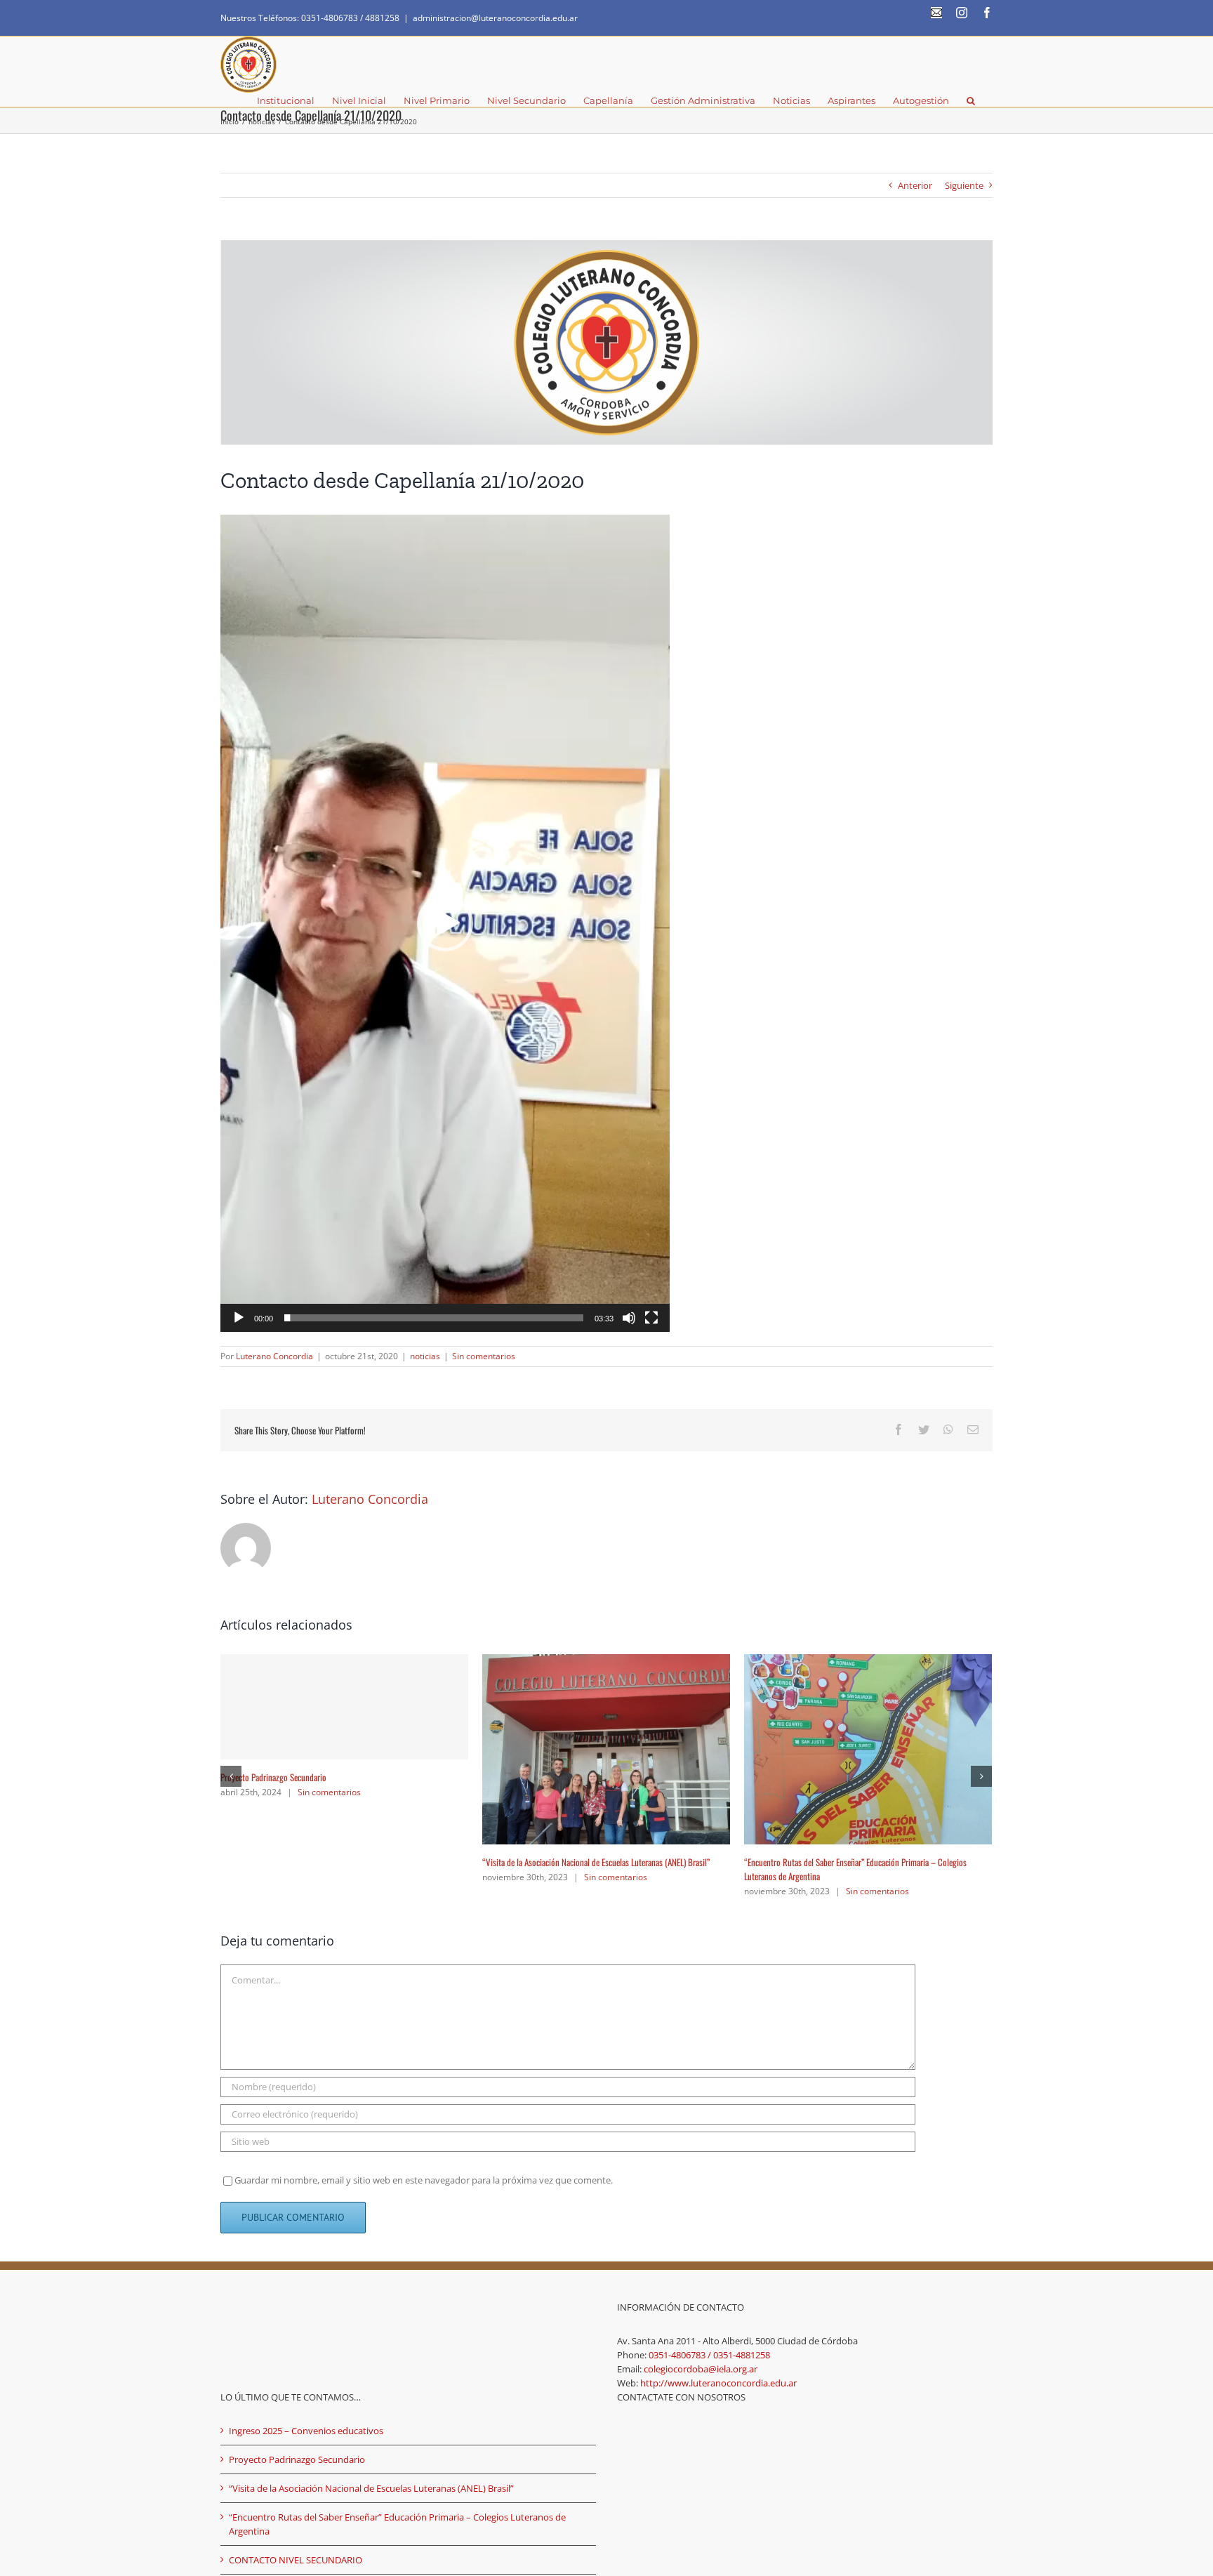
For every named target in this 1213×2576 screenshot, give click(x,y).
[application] (445, 923)
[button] (971, 100)
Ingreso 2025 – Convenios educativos (545, 1862)
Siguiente (964, 185)
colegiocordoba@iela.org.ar (701, 2355)
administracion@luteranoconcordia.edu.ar (495, 18)
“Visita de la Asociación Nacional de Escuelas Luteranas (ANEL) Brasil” (371, 2474)
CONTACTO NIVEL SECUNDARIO (271, 1862)
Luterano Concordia (274, 1356)
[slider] (434, 1318)
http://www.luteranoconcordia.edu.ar (718, 2369)
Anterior (915, 185)
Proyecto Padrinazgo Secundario (797, 1777)
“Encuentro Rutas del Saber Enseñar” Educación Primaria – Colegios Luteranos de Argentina (397, 2510)
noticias (425, 1356)
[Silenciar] (629, 1318)
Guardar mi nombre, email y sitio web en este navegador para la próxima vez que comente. (424, 2166)
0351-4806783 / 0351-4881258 (709, 2341)
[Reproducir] (239, 1318)
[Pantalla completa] (651, 1318)
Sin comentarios (484, 1356)
